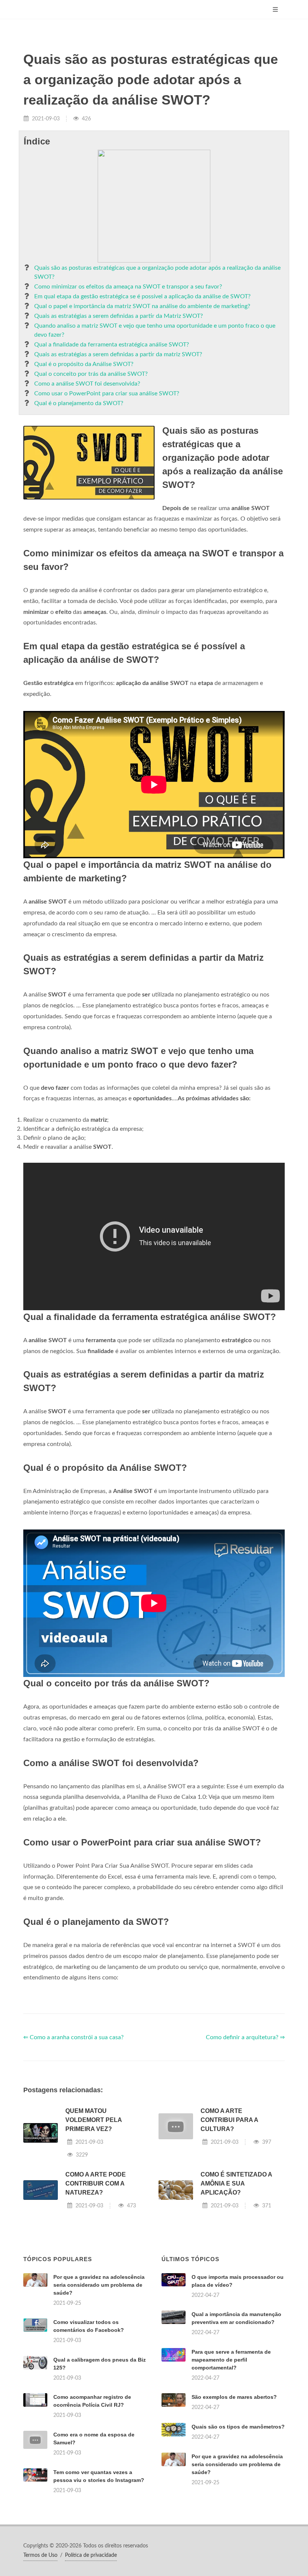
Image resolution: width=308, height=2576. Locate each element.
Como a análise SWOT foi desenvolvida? (87, 384)
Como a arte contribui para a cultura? (229, 2120)
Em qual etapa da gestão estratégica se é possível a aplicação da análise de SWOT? (142, 296)
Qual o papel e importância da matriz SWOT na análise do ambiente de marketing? (142, 306)
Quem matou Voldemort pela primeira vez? (94, 2120)
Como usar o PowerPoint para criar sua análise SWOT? (107, 393)
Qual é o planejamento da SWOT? (79, 403)
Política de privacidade (91, 2555)
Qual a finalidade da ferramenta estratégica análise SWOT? (112, 345)
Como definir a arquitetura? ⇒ (245, 2037)
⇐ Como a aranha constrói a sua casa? (73, 2037)
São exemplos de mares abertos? (234, 2397)
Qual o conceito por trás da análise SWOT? (91, 374)
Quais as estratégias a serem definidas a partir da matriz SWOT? (118, 354)
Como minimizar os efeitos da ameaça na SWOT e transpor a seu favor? (128, 287)
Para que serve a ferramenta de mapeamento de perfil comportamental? (231, 2360)
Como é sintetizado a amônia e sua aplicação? (236, 2183)
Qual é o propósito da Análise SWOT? (84, 364)
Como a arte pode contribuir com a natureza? (96, 2183)
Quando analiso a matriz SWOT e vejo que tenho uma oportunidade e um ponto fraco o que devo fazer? (155, 330)
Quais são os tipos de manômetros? (238, 2427)
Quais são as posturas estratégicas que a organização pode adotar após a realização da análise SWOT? (157, 272)
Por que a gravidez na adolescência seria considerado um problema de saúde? (99, 2285)
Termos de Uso (40, 2555)
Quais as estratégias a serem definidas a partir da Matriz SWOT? (119, 316)
